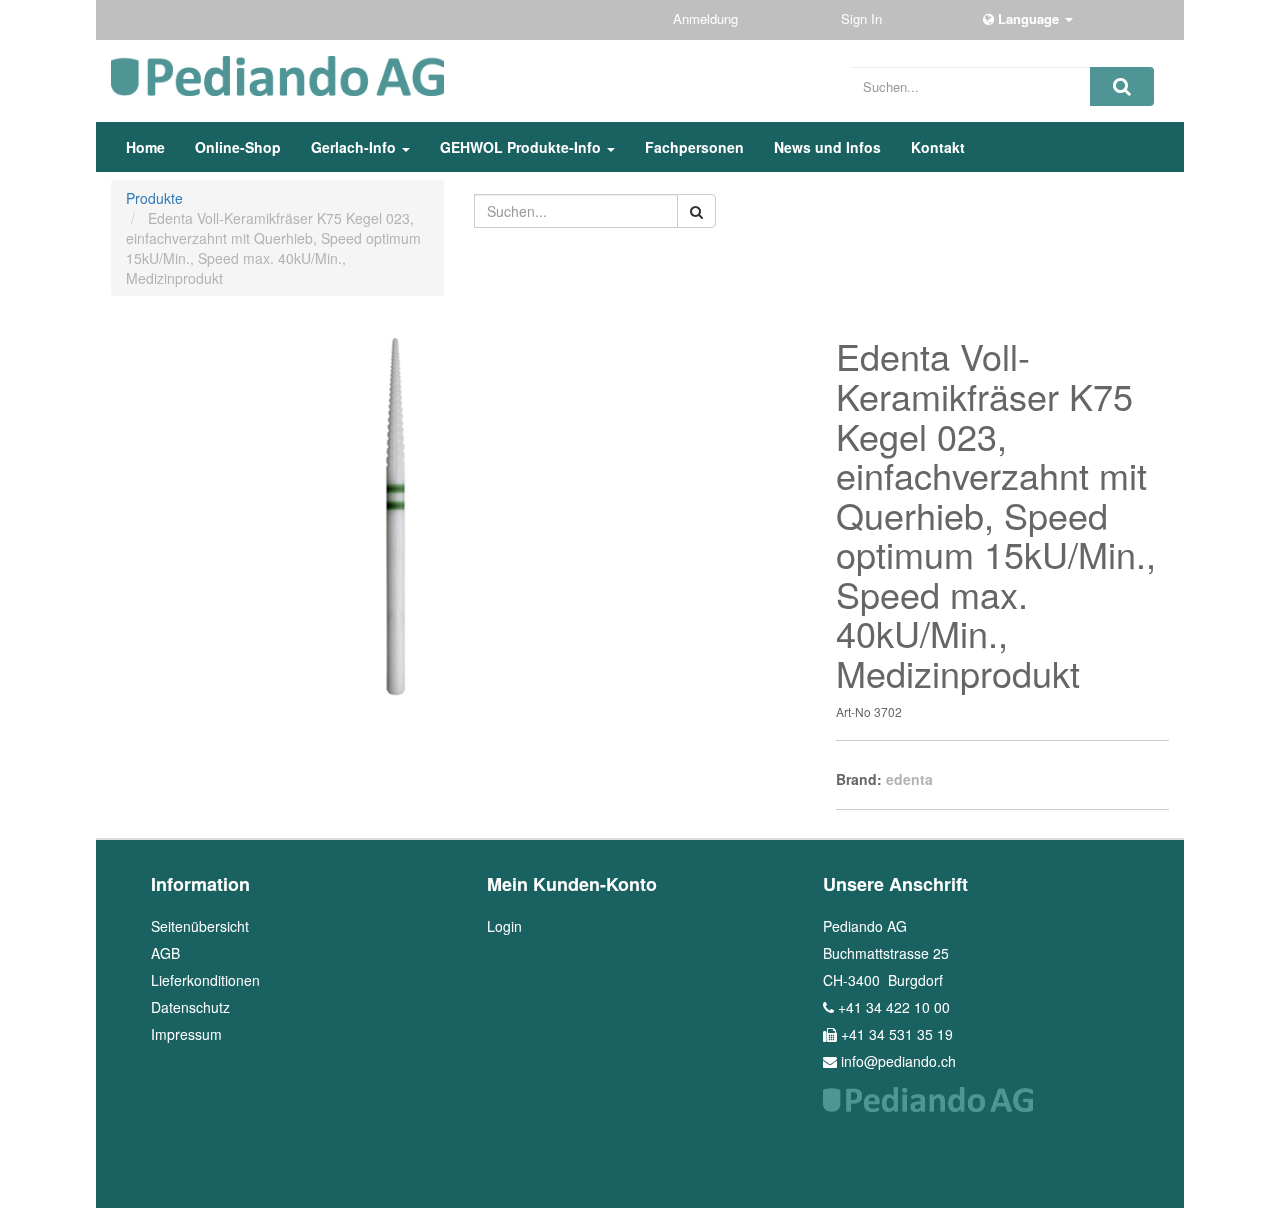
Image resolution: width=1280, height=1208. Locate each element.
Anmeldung (707, 18)
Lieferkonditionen (205, 980)
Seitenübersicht (200, 926)
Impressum (186, 1034)
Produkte (154, 198)
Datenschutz (190, 1007)
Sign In (863, 18)
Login (504, 926)
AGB (165, 953)
